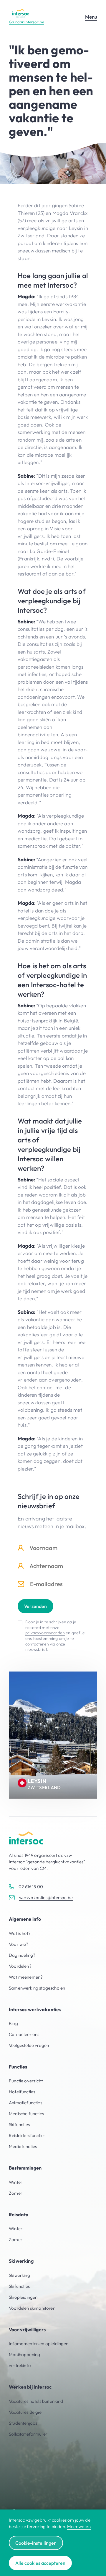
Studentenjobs (23, 2423)
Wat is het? (20, 1933)
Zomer (16, 2193)
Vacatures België (25, 2412)
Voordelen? (20, 1966)
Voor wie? (19, 1944)
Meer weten (79, 2526)
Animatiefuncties (25, 2103)
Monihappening (24, 2354)
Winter (16, 2182)
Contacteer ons (24, 2034)
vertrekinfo (20, 2365)
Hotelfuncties (22, 2092)
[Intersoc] (21, 13)
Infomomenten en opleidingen (39, 2344)
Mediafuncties (23, 2146)
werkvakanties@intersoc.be (46, 1897)
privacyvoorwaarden (45, 1633)
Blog (13, 2023)
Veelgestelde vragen (29, 2045)
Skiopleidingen (23, 2297)
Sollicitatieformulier (28, 2434)
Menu (91, 17)
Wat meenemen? (26, 1977)
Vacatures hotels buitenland (36, 2401)
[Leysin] (53, 1735)
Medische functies (26, 2114)
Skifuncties (19, 2124)
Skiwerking (19, 2275)
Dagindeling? (22, 1955)
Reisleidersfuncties (27, 2135)
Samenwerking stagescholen (37, 1988)
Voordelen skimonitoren (32, 2308)
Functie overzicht (26, 2081)
